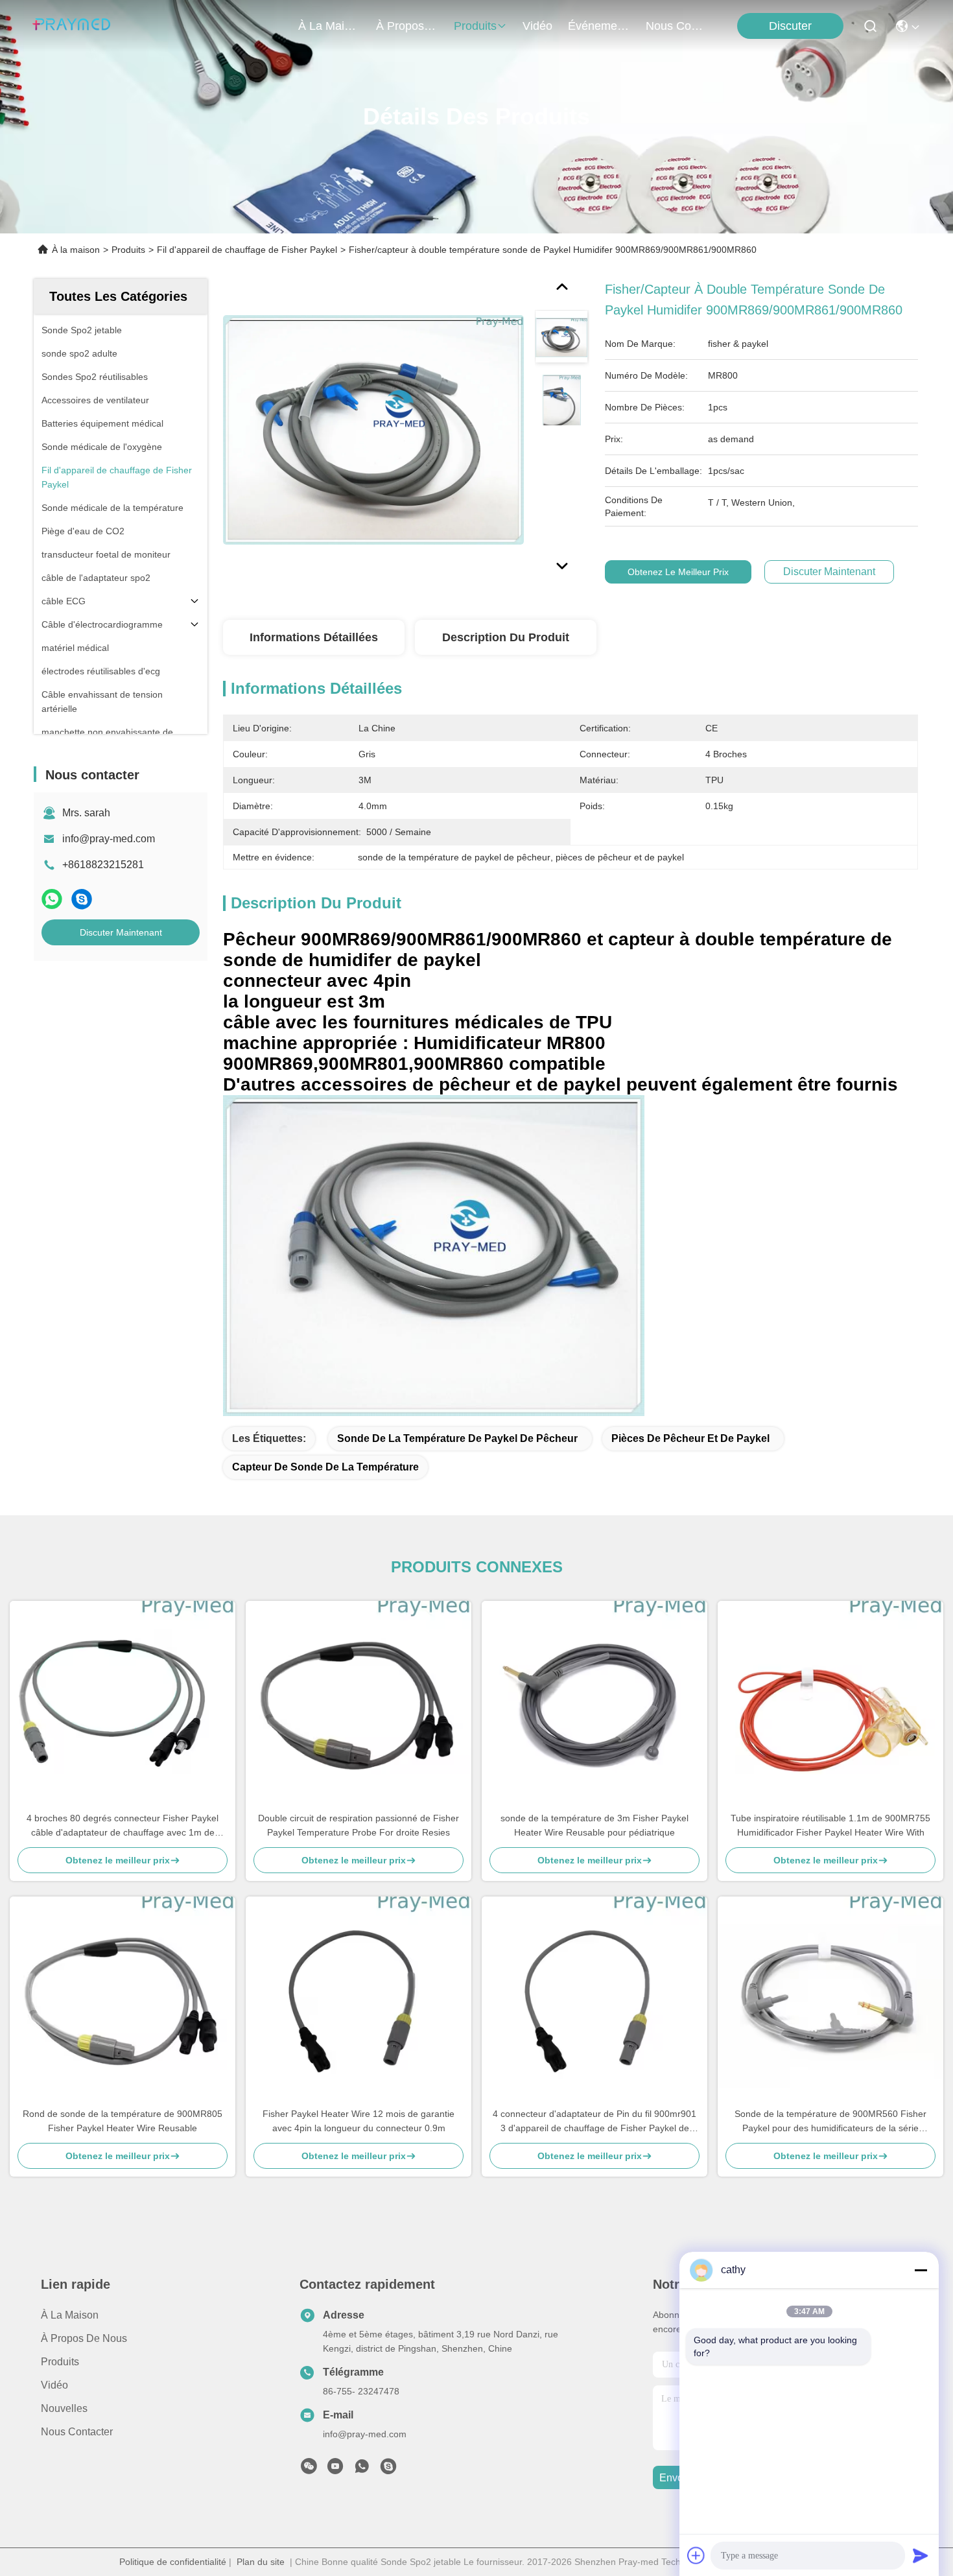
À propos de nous (407, 26)
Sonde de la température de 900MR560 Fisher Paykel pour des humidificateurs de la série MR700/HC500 (830, 2122)
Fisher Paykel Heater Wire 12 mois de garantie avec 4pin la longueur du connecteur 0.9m (359, 2121)
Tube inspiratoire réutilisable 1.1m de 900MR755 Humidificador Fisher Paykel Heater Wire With (830, 1825)
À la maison (329, 26)
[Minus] (921, 2270)
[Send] (921, 2555)
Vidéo (54, 2385)
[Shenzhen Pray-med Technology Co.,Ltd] (71, 26)
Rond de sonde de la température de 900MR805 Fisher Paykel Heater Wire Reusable (123, 2121)
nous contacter (677, 26)
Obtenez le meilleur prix (678, 572)
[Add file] (696, 2555)
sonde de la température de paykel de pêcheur (457, 1438)
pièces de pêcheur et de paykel (690, 1438)
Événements (599, 26)
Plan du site (261, 2562)
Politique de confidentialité (173, 2562)
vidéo (537, 26)
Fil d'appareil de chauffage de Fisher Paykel (247, 250)
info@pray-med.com (109, 839)
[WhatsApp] (52, 899)
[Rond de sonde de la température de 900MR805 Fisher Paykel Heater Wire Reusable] (123, 2002)
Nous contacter (77, 2432)
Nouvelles (64, 2408)
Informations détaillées (314, 637)
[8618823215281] (362, 2470)
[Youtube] (335, 2470)
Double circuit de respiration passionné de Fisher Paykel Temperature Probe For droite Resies (359, 1825)
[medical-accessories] (388, 2470)
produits (475, 26)
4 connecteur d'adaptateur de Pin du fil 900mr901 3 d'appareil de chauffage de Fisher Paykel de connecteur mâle (594, 2122)
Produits (128, 250)
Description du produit (506, 637)
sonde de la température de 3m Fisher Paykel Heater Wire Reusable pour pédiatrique (594, 1825)
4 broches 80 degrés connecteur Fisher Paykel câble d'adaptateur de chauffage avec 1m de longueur (123, 1826)
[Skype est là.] (82, 899)
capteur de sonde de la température (325, 1467)
